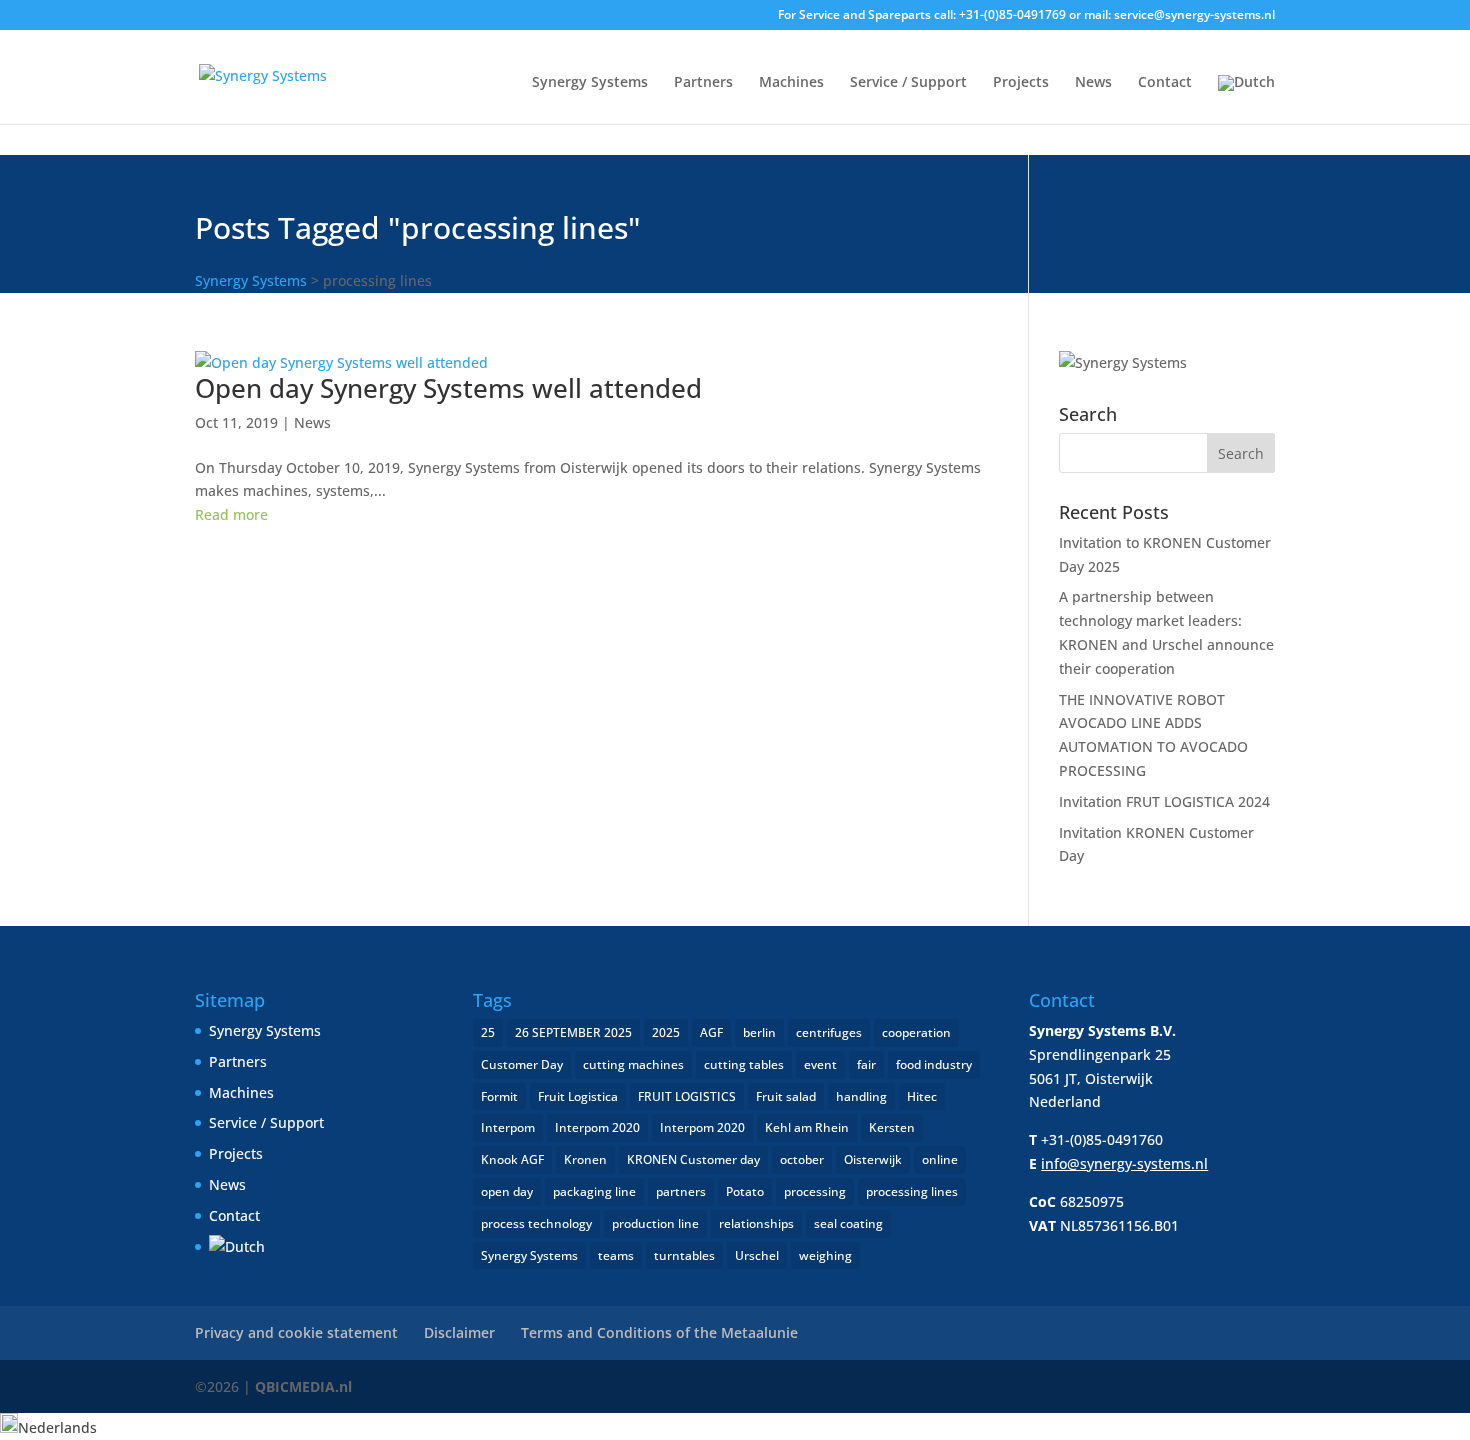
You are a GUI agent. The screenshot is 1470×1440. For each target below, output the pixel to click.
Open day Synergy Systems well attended (448, 388)
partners (681, 1191)
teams (616, 1255)
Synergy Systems (590, 83)
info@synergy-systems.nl (1124, 1163)
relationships (756, 1223)
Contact (1165, 83)
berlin (759, 1032)
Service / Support (908, 83)
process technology (536, 1223)
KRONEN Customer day (693, 1159)
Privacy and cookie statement (296, 1332)
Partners (703, 83)
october (802, 1159)
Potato (745, 1191)
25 (488, 1032)
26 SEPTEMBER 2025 (573, 1032)
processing (815, 1191)
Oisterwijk (873, 1159)
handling (861, 1096)
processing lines (912, 1191)
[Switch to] (1246, 99)
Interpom (508, 1127)
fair (866, 1064)
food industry (934, 1064)
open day (507, 1191)
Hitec (922, 1096)
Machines (791, 83)
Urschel (757, 1255)
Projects (1021, 83)
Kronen (585, 1159)
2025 (666, 1032)
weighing (825, 1255)
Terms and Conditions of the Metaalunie (659, 1332)
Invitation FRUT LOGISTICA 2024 (1164, 801)
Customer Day (522, 1064)
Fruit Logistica (578, 1096)
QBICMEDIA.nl (303, 1386)
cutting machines (633, 1064)
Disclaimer (459, 1332)
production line (655, 1223)
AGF (711, 1032)
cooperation (916, 1032)
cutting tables (744, 1064)
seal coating (848, 1223)
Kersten (892, 1127)
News (1093, 83)
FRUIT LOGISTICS (687, 1096)
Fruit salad (786, 1096)
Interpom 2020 (597, 1127)
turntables (684, 1255)
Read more (231, 514)
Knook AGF (512, 1159)
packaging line (594, 1191)
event (820, 1064)
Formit (499, 1096)
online (940, 1159)
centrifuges (829, 1032)
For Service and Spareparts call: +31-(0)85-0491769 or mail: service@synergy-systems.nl (1026, 16)
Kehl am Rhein (807, 1127)
